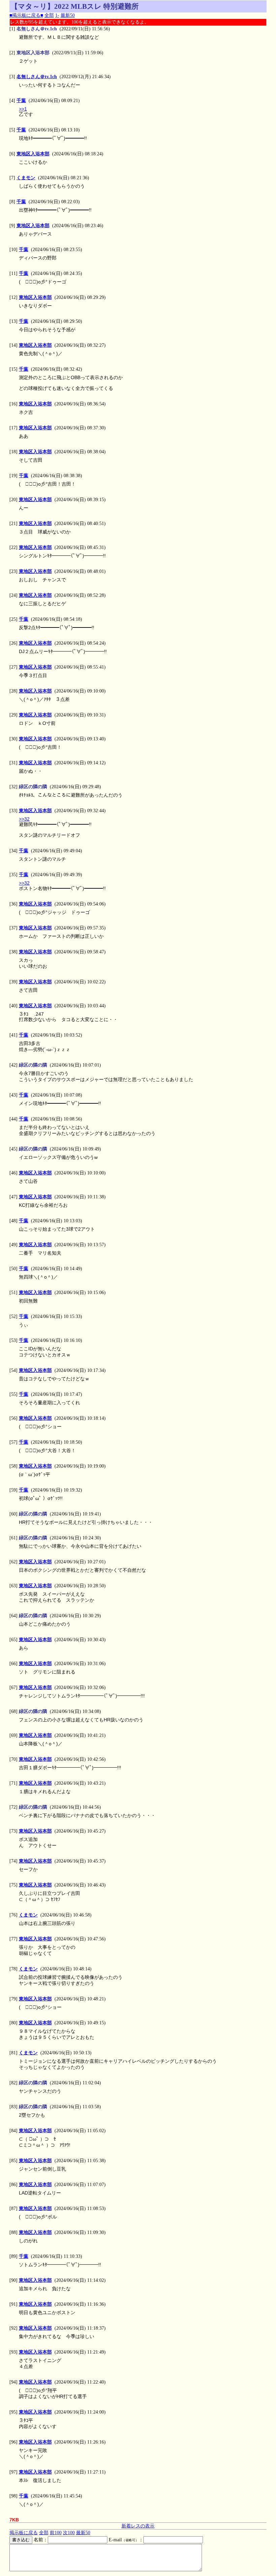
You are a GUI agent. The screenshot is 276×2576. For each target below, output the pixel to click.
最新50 (68, 15)
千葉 (21, 101)
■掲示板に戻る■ (26, 15)
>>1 (23, 109)
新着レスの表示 (138, 2526)
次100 (69, 2533)
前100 (56, 2533)
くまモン (26, 178)
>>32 (24, 819)
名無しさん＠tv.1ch (37, 77)
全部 (49, 15)
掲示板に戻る (24, 2533)
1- (57, 15)
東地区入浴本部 (33, 154)
